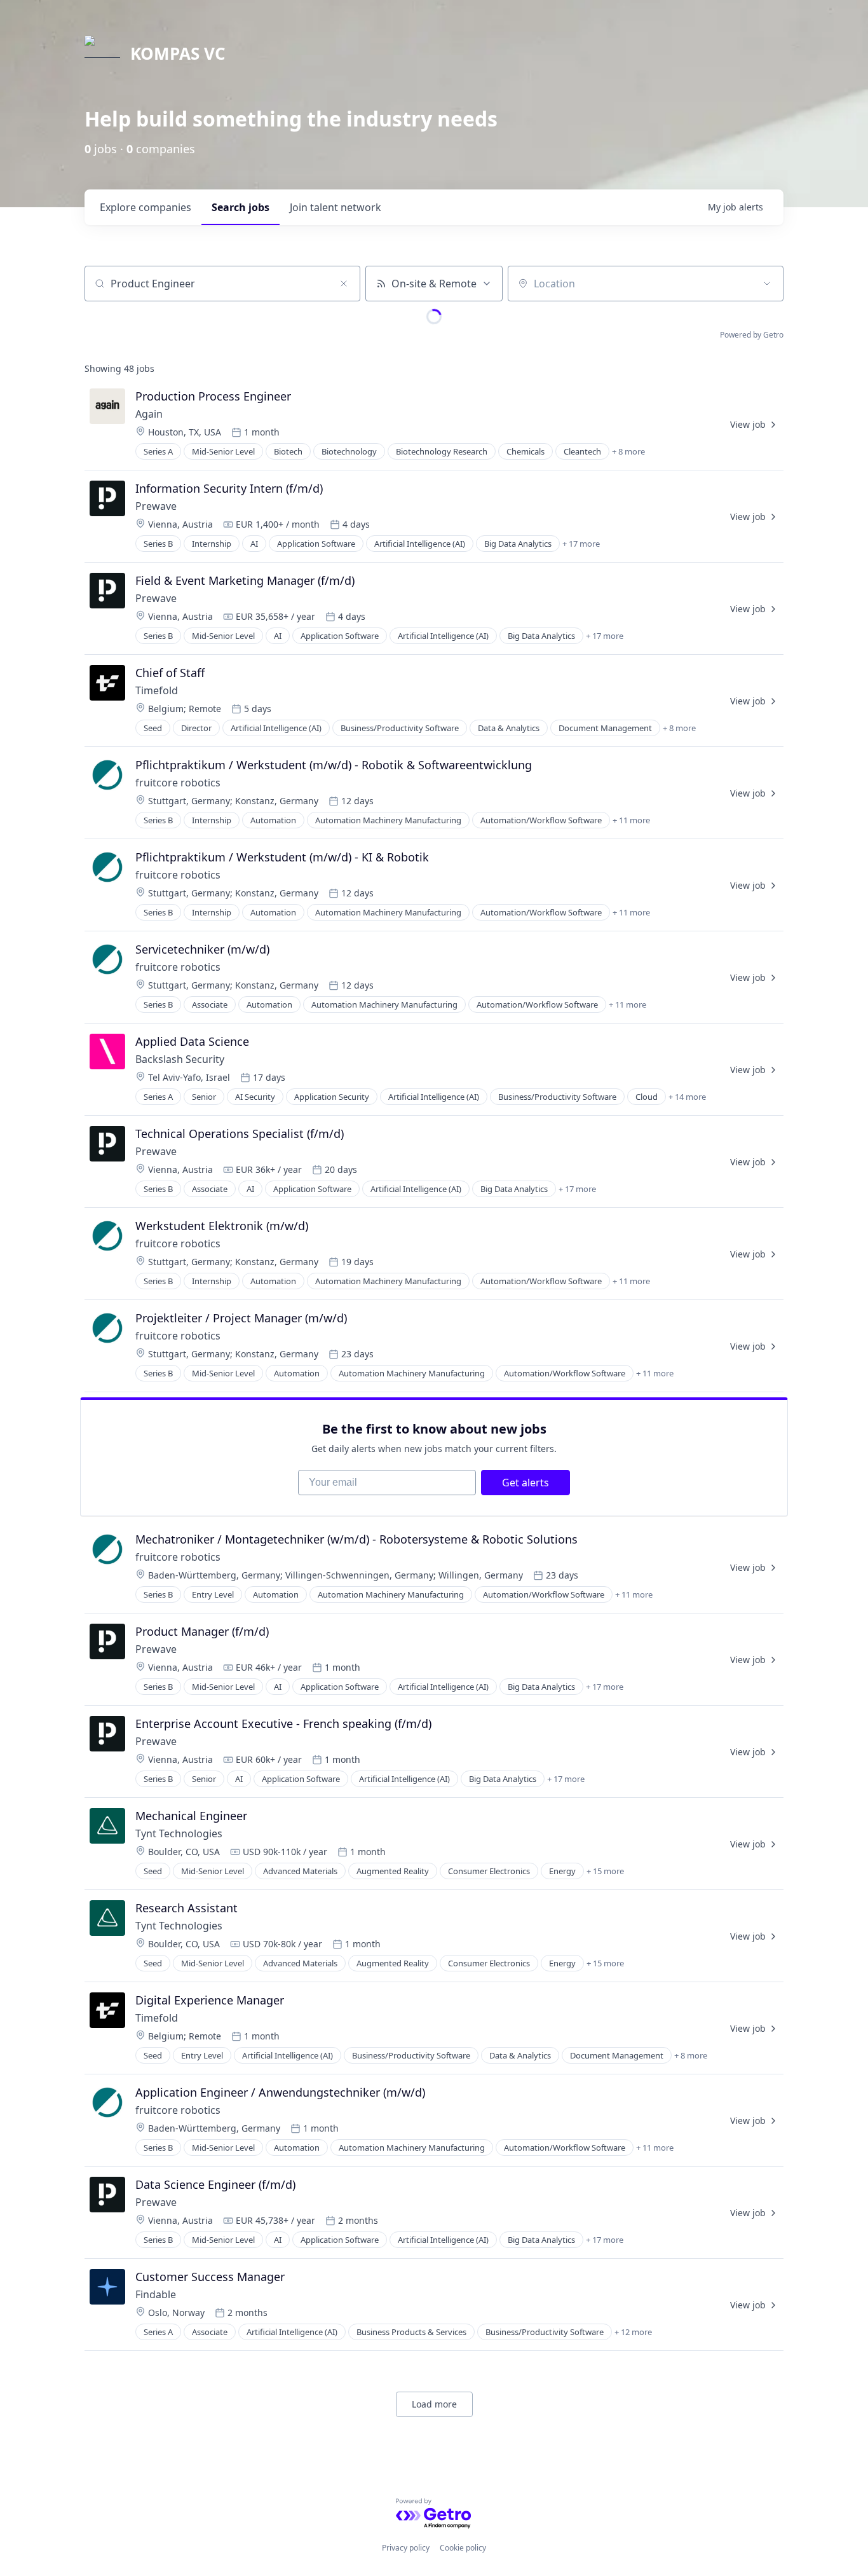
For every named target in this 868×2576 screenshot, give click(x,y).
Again (149, 414)
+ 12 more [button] (633, 2332)
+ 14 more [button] (687, 1097)
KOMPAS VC (178, 53)
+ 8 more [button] (628, 451)
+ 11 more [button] (631, 820)
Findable (156, 2294)
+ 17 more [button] (581, 544)
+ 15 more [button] (605, 1871)
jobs (241, 207)
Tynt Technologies (179, 1833)
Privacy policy (406, 2548)
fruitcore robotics (178, 783)
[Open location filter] (767, 284)
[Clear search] (344, 284)
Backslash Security (180, 1059)
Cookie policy (463, 2548)
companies (146, 207)
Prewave (156, 506)
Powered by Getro (752, 335)
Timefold (157, 690)
